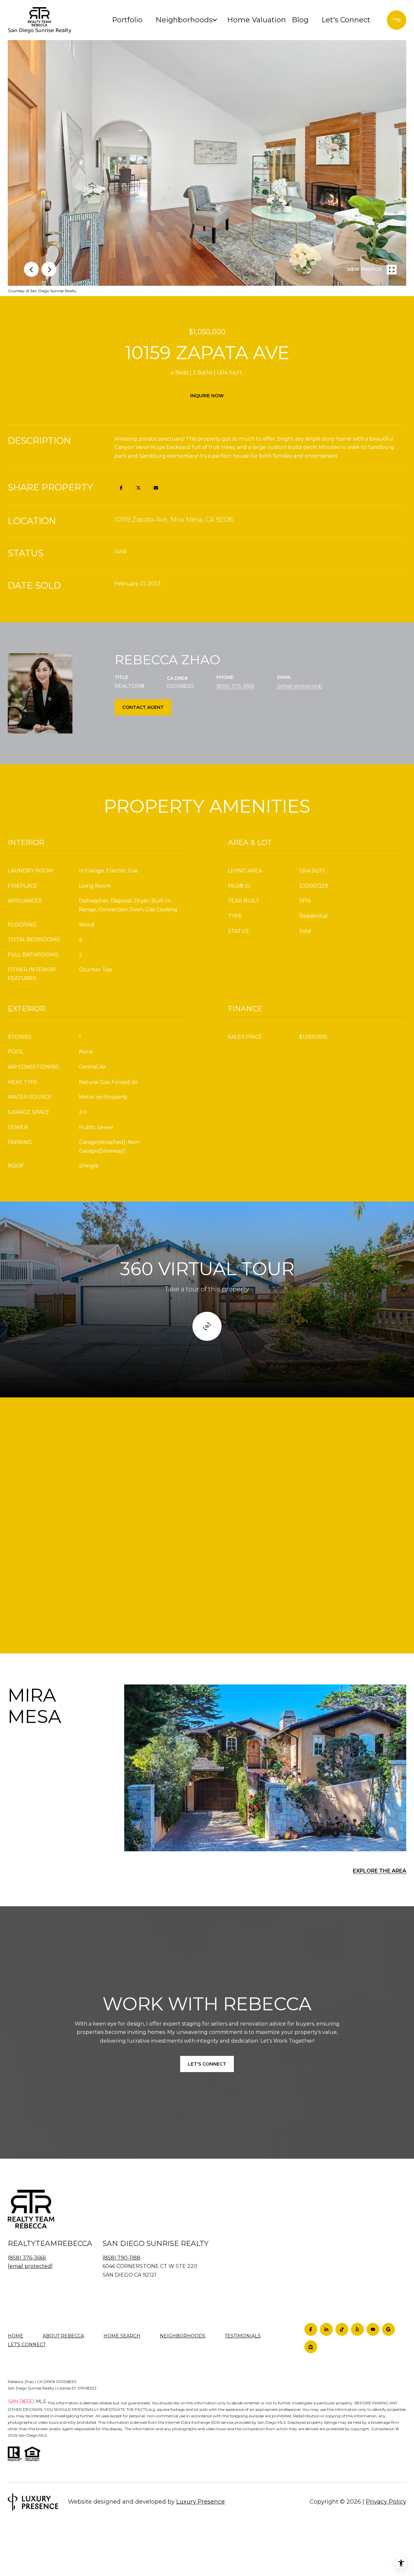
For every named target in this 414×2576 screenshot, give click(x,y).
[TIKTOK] (342, 2329)
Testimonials (243, 2336)
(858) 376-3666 (235, 686)
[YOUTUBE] (373, 2329)
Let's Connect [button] (207, 2064)
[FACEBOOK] (311, 2329)
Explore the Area (380, 1871)
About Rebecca (63, 2336)
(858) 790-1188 (121, 2258)
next (49, 269)
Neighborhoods (183, 20)
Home (16, 2336)
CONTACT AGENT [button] (143, 707)
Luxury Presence (201, 2502)
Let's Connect (27, 2345)
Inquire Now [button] (207, 396)
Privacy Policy (386, 2502)
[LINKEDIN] (326, 2329)
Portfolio (127, 20)
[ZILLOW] (311, 2347)
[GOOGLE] (388, 2329)
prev (31, 269)
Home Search (122, 2336)
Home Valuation (255, 20)
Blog (300, 20)
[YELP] (357, 2329)
